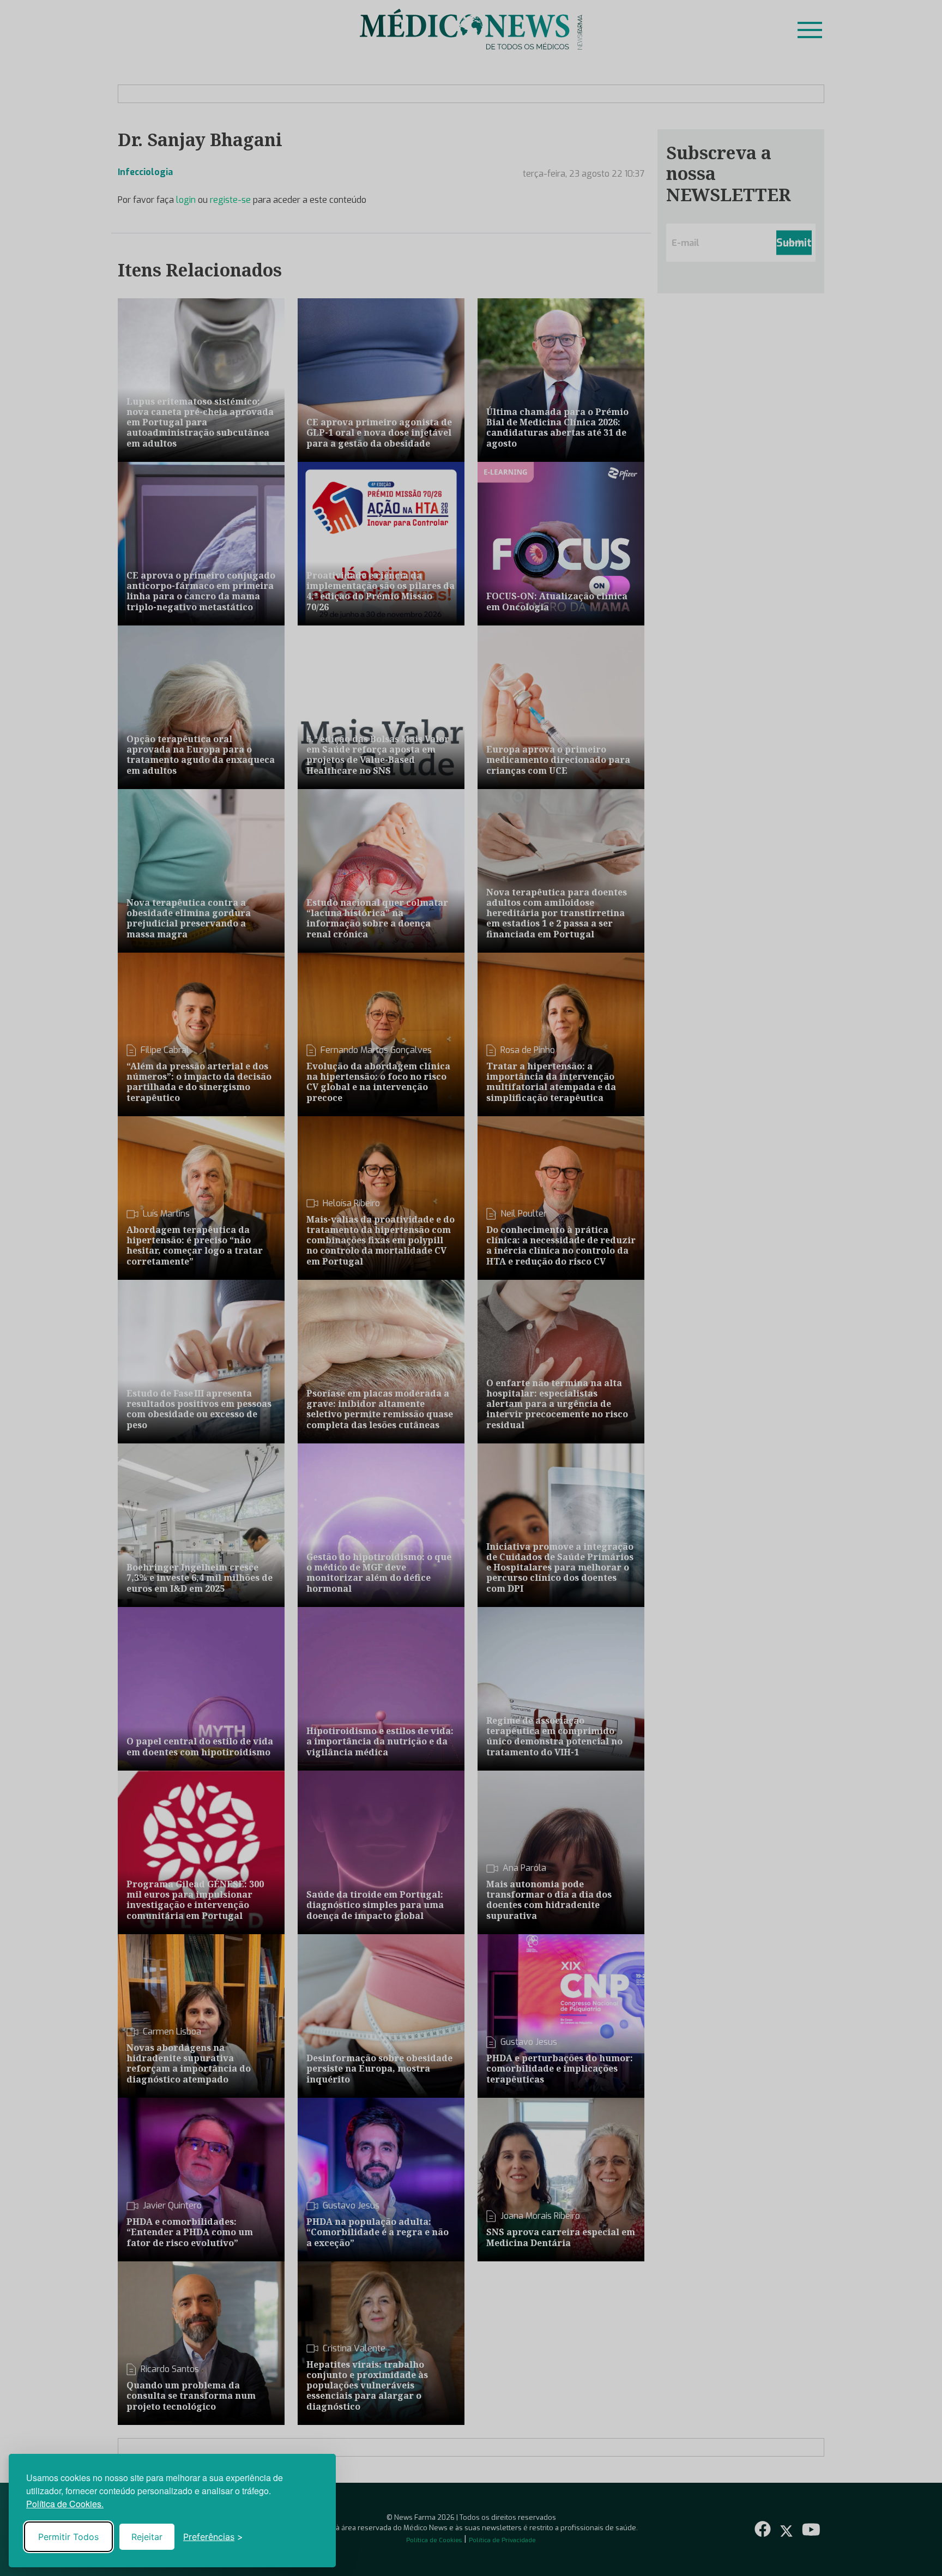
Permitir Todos (68, 2537)
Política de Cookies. (65, 2504)
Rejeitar (147, 2537)
